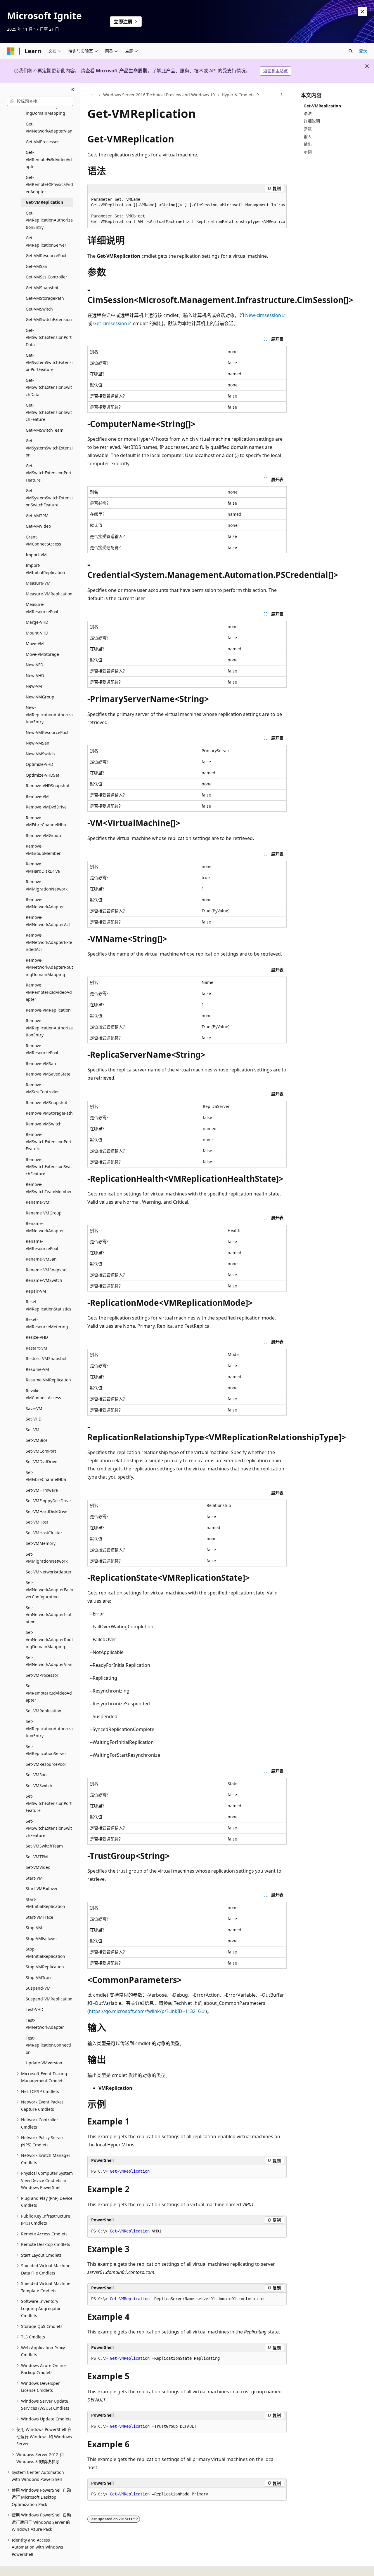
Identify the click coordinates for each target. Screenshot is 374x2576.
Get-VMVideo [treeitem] (38, 526)
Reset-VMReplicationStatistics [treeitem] (49, 1305)
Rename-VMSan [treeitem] (41, 1259)
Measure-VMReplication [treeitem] (49, 594)
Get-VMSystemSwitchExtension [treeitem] (49, 448)
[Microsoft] (11, 51)
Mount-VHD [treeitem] (37, 633)
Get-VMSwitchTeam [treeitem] (45, 430)
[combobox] (40, 101)
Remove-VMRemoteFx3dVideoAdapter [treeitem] (49, 992)
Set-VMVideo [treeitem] (38, 1867)
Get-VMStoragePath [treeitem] (45, 298)
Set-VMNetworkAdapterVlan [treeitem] (49, 1661)
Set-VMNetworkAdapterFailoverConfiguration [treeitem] (49, 1589)
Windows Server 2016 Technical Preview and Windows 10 (159, 95)
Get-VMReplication (322, 106)
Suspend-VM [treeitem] (38, 1988)
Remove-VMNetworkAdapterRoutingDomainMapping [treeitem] (49, 967)
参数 (308, 129)
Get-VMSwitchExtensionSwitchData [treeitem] (49, 387)
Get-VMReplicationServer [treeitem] (46, 241)
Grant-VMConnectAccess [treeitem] (43, 541)
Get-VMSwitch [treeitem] (39, 309)
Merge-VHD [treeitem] (37, 622)
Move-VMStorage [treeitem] (42, 654)
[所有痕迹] (92, 95)
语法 (308, 113)
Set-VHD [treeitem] (34, 1419)
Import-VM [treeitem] (36, 555)
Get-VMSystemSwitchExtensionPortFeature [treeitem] (49, 362)
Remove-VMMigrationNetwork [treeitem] (47, 885)
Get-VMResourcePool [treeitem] (46, 256)
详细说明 (312, 121)
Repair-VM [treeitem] (36, 1291)
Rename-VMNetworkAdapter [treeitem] (45, 1227)
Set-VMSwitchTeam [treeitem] (44, 1846)
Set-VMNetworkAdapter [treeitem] (49, 1572)
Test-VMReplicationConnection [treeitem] (48, 2045)
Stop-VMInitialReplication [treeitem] (45, 1953)
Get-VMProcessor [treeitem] (42, 142)
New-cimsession (263, 315)
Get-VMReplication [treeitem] (44, 202)
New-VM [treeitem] (34, 686)
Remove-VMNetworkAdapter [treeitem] (45, 903)
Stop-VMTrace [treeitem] (39, 1978)
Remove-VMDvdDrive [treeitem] (46, 807)
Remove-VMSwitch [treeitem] (44, 1124)
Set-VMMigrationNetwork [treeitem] (47, 1558)
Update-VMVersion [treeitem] (44, 2063)
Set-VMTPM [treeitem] (37, 1857)
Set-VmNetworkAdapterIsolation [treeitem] (48, 1615)
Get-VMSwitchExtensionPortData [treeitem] (49, 337)
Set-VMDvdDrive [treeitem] (41, 1462)
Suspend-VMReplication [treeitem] (49, 1999)
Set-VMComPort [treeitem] (41, 1451)
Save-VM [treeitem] (34, 1408)
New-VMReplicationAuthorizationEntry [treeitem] (49, 714)
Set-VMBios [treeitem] (37, 1440)
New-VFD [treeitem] (34, 665)
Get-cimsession (110, 323)
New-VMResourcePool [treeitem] (47, 732)
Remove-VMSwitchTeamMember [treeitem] (49, 1188)
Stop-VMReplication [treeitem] (45, 1967)
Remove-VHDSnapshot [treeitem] (47, 786)
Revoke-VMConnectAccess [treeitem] (43, 1394)
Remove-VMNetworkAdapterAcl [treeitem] (48, 921)
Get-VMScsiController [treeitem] (46, 277)
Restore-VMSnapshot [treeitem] (46, 1358)
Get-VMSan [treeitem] (37, 266)
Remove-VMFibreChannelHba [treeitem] (46, 821)
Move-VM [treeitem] (35, 643)
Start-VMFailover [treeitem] (42, 1889)
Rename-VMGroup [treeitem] (44, 1213)
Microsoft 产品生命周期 (122, 71)
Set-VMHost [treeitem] (37, 1522)
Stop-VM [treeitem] (34, 1928)
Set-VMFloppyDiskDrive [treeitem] (48, 1501)
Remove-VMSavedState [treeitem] (48, 1074)
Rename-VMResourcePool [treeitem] (42, 1245)
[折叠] (73, 90)
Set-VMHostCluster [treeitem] (44, 1533)
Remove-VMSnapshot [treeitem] (46, 1103)
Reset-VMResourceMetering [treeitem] (47, 1323)
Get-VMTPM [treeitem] (37, 516)
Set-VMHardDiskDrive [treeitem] (47, 1511)
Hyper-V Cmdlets (238, 95)
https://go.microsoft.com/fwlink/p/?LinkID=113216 (145, 2011)
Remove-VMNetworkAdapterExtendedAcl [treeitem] (49, 942)
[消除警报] (362, 12)
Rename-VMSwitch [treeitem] (44, 1280)
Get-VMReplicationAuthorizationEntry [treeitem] (49, 220)
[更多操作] (282, 95)
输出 (308, 144)
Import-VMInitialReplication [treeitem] (45, 569)
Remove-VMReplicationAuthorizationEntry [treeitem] (49, 1028)
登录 (363, 51)
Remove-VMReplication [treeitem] (48, 1010)
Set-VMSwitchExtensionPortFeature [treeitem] (49, 1803)
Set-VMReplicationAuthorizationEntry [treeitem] (49, 1728)
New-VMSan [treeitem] (38, 743)
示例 (308, 152)
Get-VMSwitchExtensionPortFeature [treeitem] (49, 473)
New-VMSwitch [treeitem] (40, 754)
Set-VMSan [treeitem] (36, 1775)
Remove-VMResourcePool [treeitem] (42, 1049)
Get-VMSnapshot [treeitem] (42, 288)
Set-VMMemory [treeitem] (41, 1543)
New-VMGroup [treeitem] (40, 697)
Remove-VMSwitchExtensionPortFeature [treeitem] (49, 1141)
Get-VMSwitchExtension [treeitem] (49, 319)
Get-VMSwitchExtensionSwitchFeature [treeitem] (49, 412)
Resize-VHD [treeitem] (37, 1337)
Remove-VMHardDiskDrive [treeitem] (43, 867)
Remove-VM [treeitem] (37, 796)
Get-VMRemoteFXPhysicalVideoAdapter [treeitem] (49, 184)
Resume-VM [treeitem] (37, 1369)
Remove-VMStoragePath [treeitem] (49, 1113)
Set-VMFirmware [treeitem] (42, 1490)
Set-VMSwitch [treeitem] (39, 1785)
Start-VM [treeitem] (34, 1878)
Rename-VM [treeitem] (38, 1202)
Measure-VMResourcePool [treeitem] (42, 608)
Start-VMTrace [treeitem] (39, 1917)
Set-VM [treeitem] (33, 1430)
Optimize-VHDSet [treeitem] (43, 775)
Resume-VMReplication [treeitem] (48, 1380)
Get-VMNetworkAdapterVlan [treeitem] (49, 128)
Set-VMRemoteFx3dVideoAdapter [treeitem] (49, 1693)
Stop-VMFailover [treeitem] (41, 1938)
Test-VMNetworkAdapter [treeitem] (45, 2024)
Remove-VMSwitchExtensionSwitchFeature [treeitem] (49, 1167)
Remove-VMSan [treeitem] (41, 1063)
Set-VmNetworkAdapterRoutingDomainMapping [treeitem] (49, 1639)
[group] (187, 211)
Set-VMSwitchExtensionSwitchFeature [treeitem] (49, 1828)
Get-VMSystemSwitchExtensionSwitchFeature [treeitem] (49, 498)
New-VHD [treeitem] (35, 676)
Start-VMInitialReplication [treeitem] (45, 1903)
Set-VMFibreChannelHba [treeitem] (46, 1476)
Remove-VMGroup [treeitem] (43, 835)
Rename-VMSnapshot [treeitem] (47, 1270)
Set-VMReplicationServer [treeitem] (46, 1750)
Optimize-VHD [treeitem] (39, 764)
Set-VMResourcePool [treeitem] (46, 1764)
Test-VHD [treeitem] (34, 2009)
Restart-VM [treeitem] (37, 1348)
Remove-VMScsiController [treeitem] (42, 1088)
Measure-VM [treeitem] (38, 583)
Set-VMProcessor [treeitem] (42, 1675)
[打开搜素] (351, 51)
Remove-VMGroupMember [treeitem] (43, 850)
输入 (308, 136)
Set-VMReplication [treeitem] (44, 1711)
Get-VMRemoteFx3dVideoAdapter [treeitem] (49, 159)
